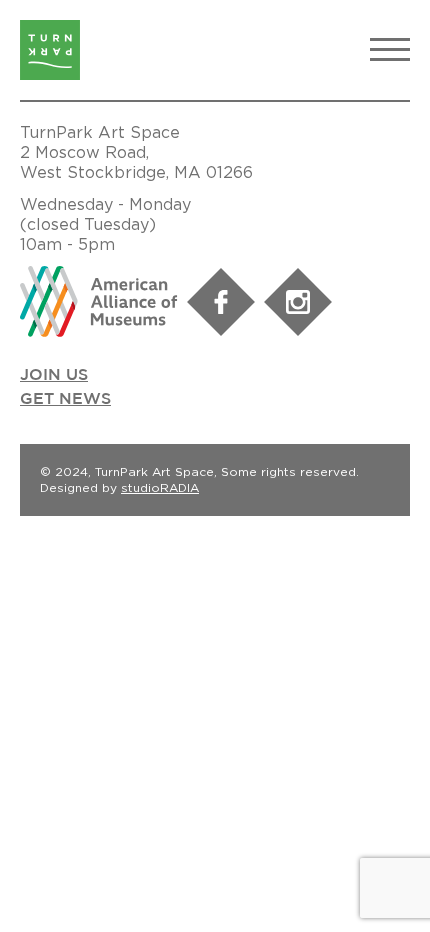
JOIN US (54, 375)
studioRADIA (160, 487)
